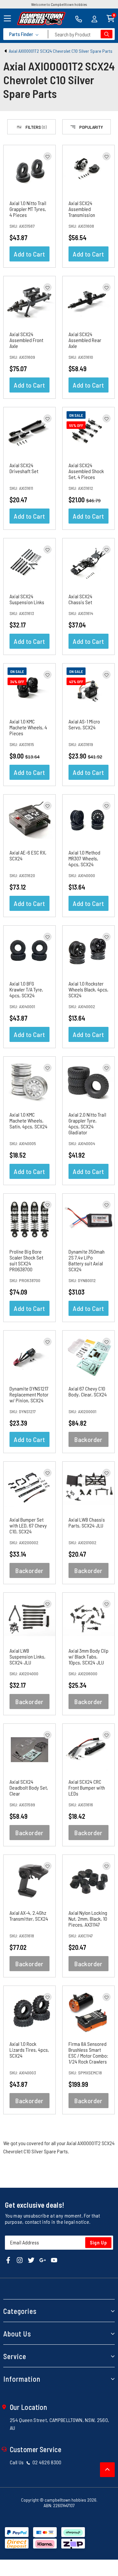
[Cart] (111, 18)
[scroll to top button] (107, 2470)
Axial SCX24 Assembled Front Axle (26, 340)
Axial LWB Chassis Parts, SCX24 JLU (87, 1522)
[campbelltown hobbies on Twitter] (31, 2260)
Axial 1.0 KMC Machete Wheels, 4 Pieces (28, 727)
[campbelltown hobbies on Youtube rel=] (54, 2260)
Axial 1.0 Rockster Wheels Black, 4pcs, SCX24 (88, 989)
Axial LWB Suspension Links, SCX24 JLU (28, 1656)
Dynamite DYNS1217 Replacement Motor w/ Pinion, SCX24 (29, 1394)
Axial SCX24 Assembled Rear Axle (85, 340)
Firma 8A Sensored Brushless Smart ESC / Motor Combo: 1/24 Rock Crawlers (88, 2053)
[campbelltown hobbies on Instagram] (20, 2260)
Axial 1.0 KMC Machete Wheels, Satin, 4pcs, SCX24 (29, 1120)
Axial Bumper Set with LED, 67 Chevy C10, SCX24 (28, 1525)
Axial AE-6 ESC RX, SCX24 (28, 855)
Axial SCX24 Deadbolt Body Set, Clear (29, 1788)
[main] (59, 1134)
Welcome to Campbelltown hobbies (59, 4)
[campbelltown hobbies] (41, 19)
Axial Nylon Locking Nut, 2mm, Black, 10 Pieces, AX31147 (88, 1919)
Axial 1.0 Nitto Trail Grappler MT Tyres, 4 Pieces (28, 209)
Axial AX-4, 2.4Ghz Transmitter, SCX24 (29, 1916)
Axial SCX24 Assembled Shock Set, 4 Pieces (86, 471)
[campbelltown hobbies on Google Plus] (43, 2260)
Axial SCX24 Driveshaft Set (24, 468)
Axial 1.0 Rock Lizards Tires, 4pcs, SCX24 (29, 2050)
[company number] (79, 18)
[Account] (94, 18)
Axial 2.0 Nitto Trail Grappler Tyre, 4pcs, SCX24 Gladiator (87, 1123)
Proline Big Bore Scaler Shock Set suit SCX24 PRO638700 (26, 1260)
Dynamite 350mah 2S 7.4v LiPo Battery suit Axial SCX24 (87, 1260)
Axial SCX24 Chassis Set (80, 599)
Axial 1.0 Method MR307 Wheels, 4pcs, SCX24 (84, 858)
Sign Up (98, 2242)
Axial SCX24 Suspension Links (27, 599)
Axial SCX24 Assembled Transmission (82, 209)
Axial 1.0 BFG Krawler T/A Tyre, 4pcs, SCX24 (26, 989)
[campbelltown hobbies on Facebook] (8, 2260)
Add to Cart (29, 254)
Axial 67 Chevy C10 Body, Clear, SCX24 (88, 1391)
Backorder (88, 1439)
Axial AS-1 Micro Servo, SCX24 (84, 724)
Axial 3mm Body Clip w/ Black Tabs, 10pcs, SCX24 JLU (88, 1656)
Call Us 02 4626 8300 (36, 2462)
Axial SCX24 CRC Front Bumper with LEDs (87, 1788)
